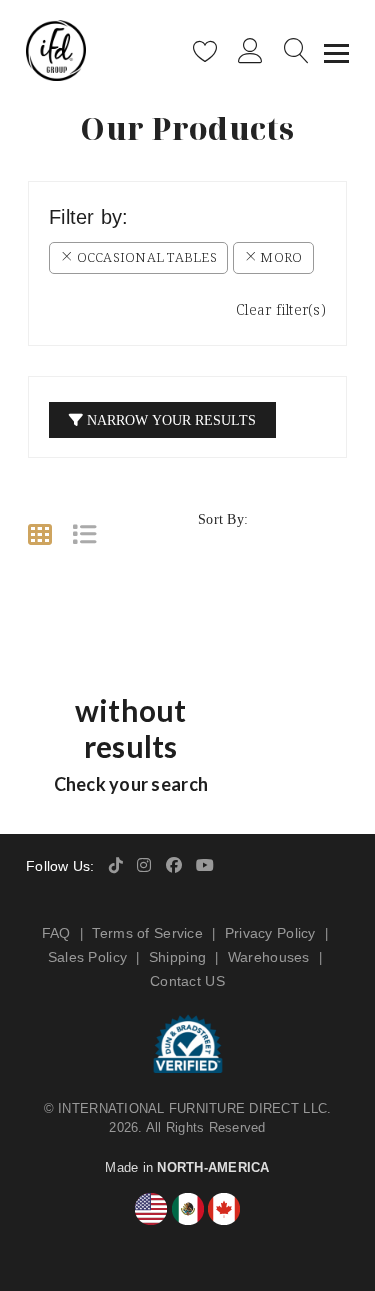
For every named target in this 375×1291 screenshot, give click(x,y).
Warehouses (269, 957)
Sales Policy (87, 957)
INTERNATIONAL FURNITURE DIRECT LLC (192, 1108)
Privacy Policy (270, 933)
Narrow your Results (169, 419)
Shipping (177, 957)
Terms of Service (147, 933)
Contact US (187, 981)
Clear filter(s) (281, 309)
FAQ (56, 933)
